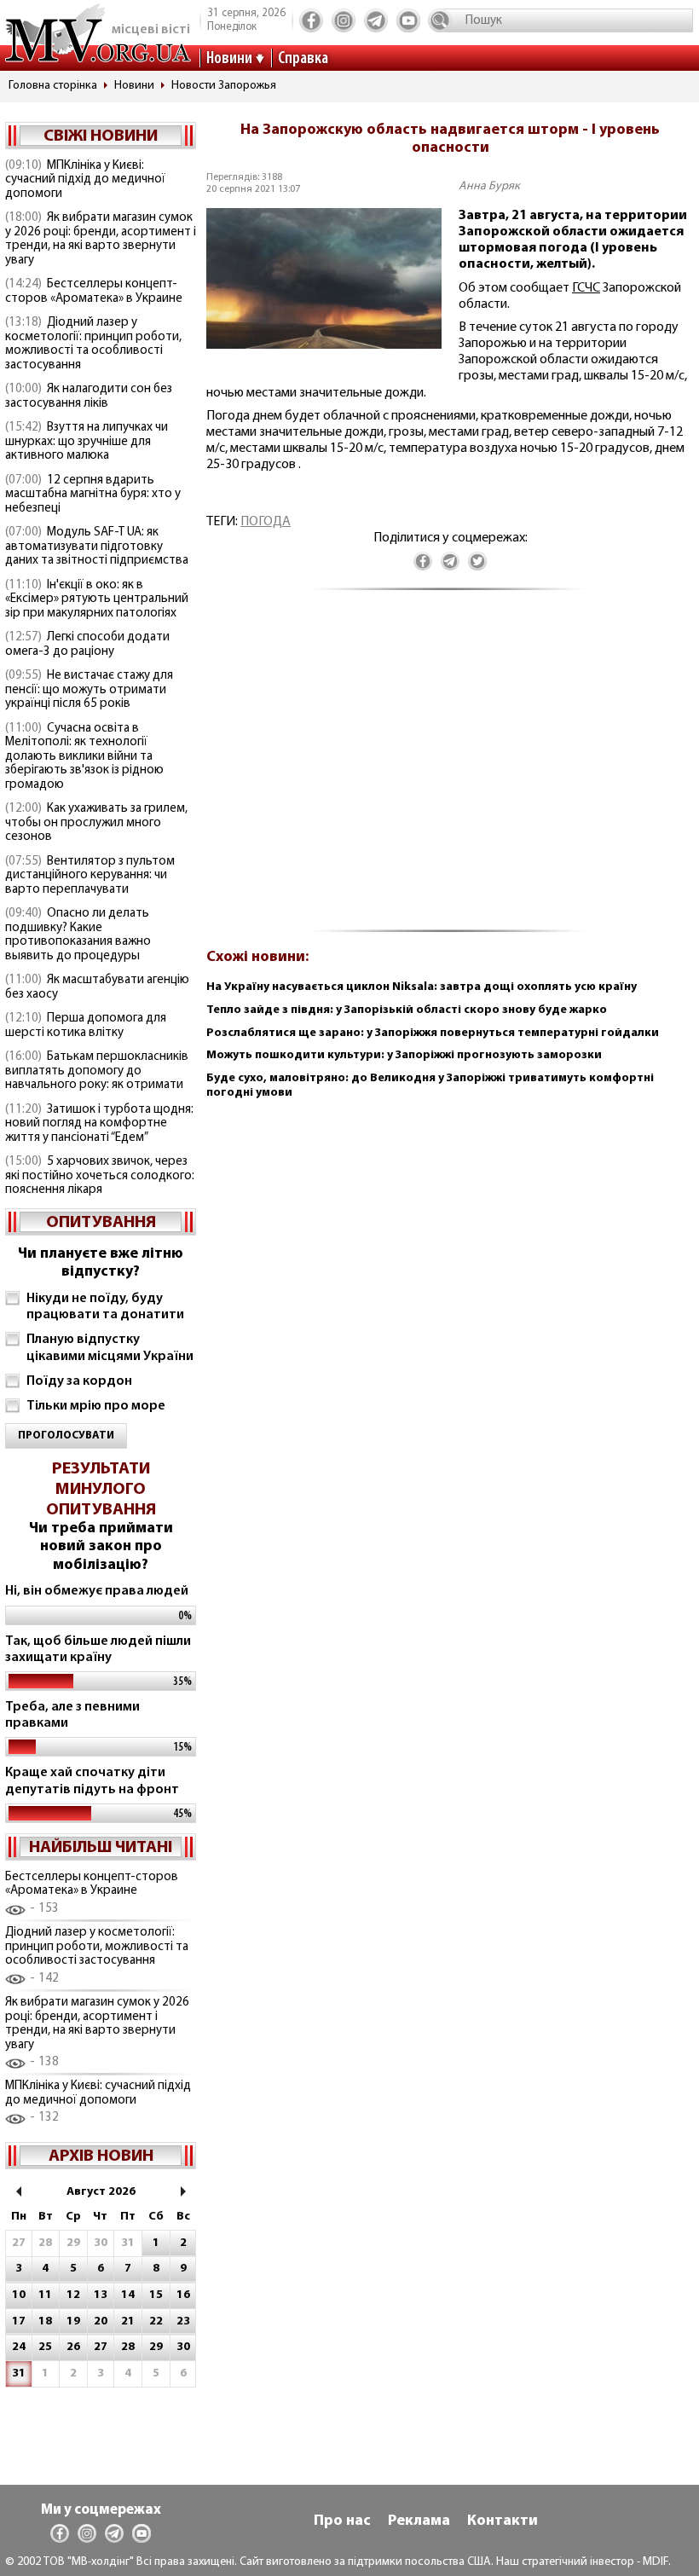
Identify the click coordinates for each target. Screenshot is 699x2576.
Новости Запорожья (224, 86)
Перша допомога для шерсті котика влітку (86, 1026)
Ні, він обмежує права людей (97, 1591)
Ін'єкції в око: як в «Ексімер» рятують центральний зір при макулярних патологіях (97, 599)
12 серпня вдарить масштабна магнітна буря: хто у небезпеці (93, 495)
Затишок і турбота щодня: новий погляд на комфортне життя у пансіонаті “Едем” (99, 1124)
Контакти (503, 2521)
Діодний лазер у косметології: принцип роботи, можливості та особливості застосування (93, 344)
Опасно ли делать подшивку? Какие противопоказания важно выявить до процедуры (78, 935)
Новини (229, 59)
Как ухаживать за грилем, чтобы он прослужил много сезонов (96, 823)
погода (266, 522)
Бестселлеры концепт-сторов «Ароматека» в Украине (94, 292)
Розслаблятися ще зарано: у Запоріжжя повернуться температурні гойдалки (433, 1033)
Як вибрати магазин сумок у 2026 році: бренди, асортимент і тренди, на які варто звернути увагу (101, 239)
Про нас (342, 2521)
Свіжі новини (101, 136)
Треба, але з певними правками (72, 1715)
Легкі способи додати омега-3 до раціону (87, 645)
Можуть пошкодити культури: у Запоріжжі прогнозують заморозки (404, 1055)
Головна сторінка (53, 86)
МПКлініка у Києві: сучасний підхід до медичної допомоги (85, 180)
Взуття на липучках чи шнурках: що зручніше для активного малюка (87, 442)
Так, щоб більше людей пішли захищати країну (98, 1650)
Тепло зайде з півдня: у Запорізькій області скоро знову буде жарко (407, 1010)
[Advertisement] (450, 770)
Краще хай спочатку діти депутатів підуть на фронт (92, 1781)
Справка (303, 59)
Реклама (419, 2521)
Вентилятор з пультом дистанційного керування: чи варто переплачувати (90, 876)
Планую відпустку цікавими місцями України (110, 1348)
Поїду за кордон (79, 1381)
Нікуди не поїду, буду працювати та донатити (105, 1307)
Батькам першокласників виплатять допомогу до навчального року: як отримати (97, 1071)
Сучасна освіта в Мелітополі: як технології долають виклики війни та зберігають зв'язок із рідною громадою (84, 757)
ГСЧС (586, 288)
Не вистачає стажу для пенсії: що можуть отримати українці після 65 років (89, 690)
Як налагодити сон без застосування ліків (89, 397)
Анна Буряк (489, 186)
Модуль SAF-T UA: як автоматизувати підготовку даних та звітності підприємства (97, 547)
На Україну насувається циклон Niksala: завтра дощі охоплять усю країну (422, 987)
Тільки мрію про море (96, 1406)
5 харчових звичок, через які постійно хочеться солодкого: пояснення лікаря (100, 1176)
